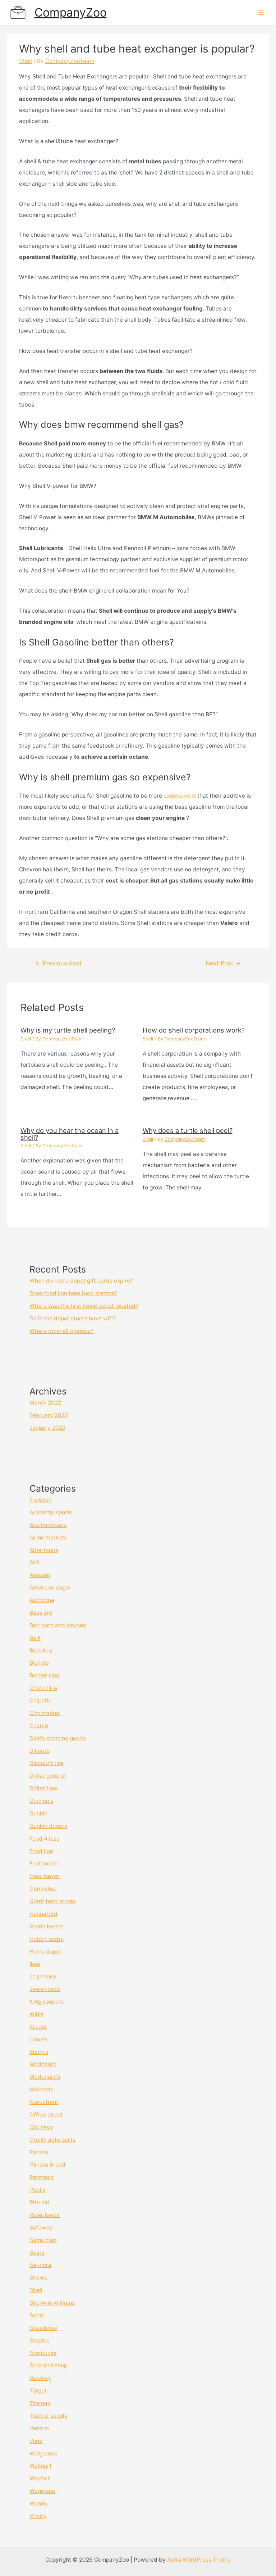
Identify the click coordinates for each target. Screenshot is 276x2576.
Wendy (39, 2504)
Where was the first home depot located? (84, 1306)
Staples (39, 2341)
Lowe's (39, 2039)
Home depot (45, 1952)
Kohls (36, 2014)
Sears (37, 2253)
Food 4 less (44, 1839)
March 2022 (45, 1403)
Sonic (37, 2315)
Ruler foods (45, 2215)
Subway (40, 2378)
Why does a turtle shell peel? (188, 1130)
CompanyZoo (71, 12)
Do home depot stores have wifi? (73, 1318)
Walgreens (43, 2453)
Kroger (38, 2027)
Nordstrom (44, 2102)
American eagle (50, 1588)
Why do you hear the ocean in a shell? (70, 1134)
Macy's (39, 2052)
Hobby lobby (47, 1939)
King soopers (47, 2002)
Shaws (38, 2278)
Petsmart (42, 2177)
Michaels (41, 2089)
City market (45, 1713)
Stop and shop (48, 2365)
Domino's (41, 1801)
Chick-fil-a (43, 1688)
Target (38, 2391)
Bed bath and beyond (58, 1625)
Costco (39, 1726)
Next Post (223, 963)
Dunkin (38, 1813)
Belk (35, 1638)
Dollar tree (43, 1788)
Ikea (35, 1964)
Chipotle (40, 1700)
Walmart (41, 2466)
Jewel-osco (45, 1989)
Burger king (44, 1675)
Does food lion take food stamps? (73, 1293)
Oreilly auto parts (52, 2140)
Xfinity (38, 2516)
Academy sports (51, 1512)
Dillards (40, 1751)
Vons (36, 2441)
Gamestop (43, 1889)
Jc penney (43, 1976)
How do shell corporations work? (194, 1030)
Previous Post (58, 963)
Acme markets (48, 1538)
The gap (40, 2403)
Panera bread (47, 2165)
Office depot (46, 2115)
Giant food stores (53, 1901)
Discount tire (46, 1763)
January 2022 (47, 1428)
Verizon (39, 2428)
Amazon (40, 1575)
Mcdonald (43, 2064)
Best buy (41, 1650)
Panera (39, 2152)
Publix (38, 2190)
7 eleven (41, 1500)
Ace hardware (48, 1525)
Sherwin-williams (52, 2303)
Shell (26, 61)
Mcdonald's (45, 2077)
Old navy (41, 2127)
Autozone (42, 1600)
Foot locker (44, 1863)
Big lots (39, 1663)
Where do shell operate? (61, 1331)
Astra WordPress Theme (199, 2560)
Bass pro (41, 1613)
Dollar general (48, 1776)
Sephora (40, 2265)
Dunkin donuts (48, 1826)
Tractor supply (49, 2416)
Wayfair (40, 2478)
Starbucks (43, 2353)
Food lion (41, 1851)
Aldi (34, 1562)
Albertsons (44, 1550)
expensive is (180, 796)
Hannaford (43, 1914)
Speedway (43, 2328)
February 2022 (49, 1415)
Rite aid (40, 2202)
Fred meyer (45, 1876)
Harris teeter (46, 1926)
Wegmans (42, 2491)
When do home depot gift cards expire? (81, 1281)
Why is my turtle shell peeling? (68, 1030)
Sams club (43, 2240)
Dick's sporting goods (58, 1738)
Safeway (41, 2228)
